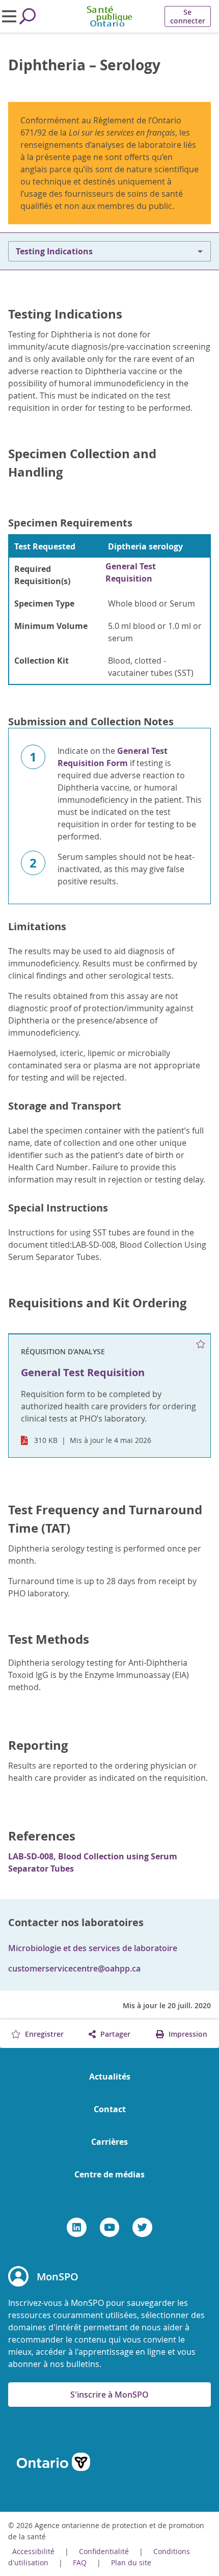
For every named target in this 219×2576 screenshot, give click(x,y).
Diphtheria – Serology (84, 65)
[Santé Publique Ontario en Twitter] (142, 2227)
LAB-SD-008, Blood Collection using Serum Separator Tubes (93, 1862)
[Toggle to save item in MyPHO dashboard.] (201, 1344)
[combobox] (109, 251)
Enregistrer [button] (43, 2034)
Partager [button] (114, 2034)
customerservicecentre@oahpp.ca (74, 1968)
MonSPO (58, 2277)
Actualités (110, 2076)
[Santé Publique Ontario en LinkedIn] (77, 2227)
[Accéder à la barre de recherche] (28, 16)
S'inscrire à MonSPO (109, 2395)
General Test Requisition (131, 572)
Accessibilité (33, 2551)
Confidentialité (104, 2551)
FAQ (80, 2562)
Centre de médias (109, 2174)
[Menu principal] (9, 16)
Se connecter (188, 16)
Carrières (109, 2142)
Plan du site (131, 2562)
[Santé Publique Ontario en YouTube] (110, 2227)
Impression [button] (187, 2034)
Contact (110, 2109)
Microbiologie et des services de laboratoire (93, 1948)
